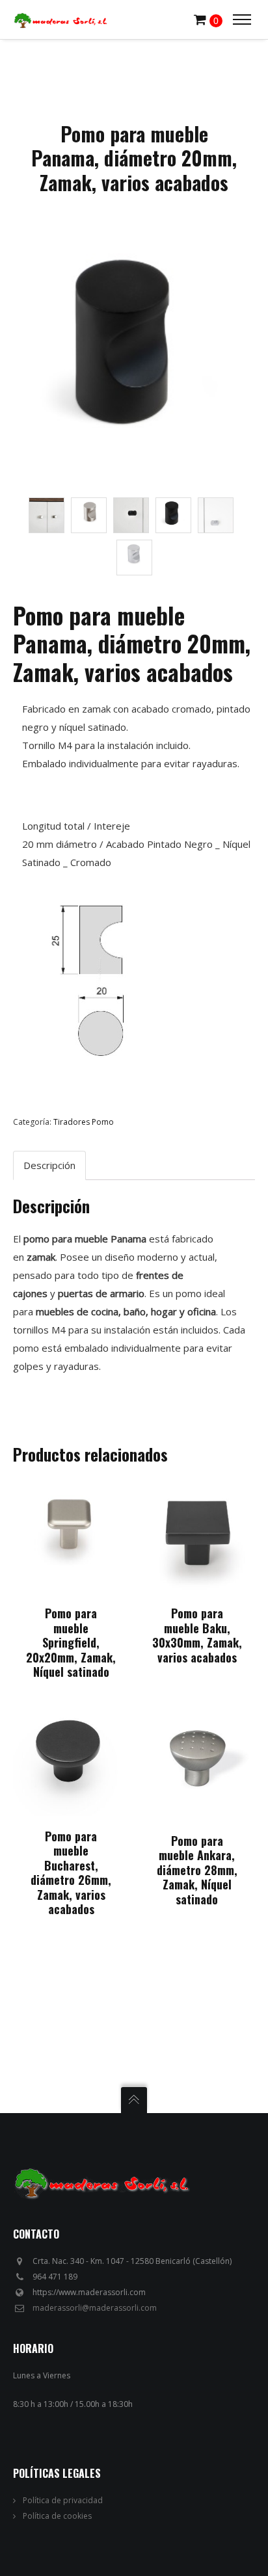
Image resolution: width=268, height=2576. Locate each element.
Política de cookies (57, 2516)
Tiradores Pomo (84, 1122)
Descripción (49, 1165)
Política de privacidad (63, 2500)
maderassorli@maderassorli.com (95, 2308)
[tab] (49, 1165)
